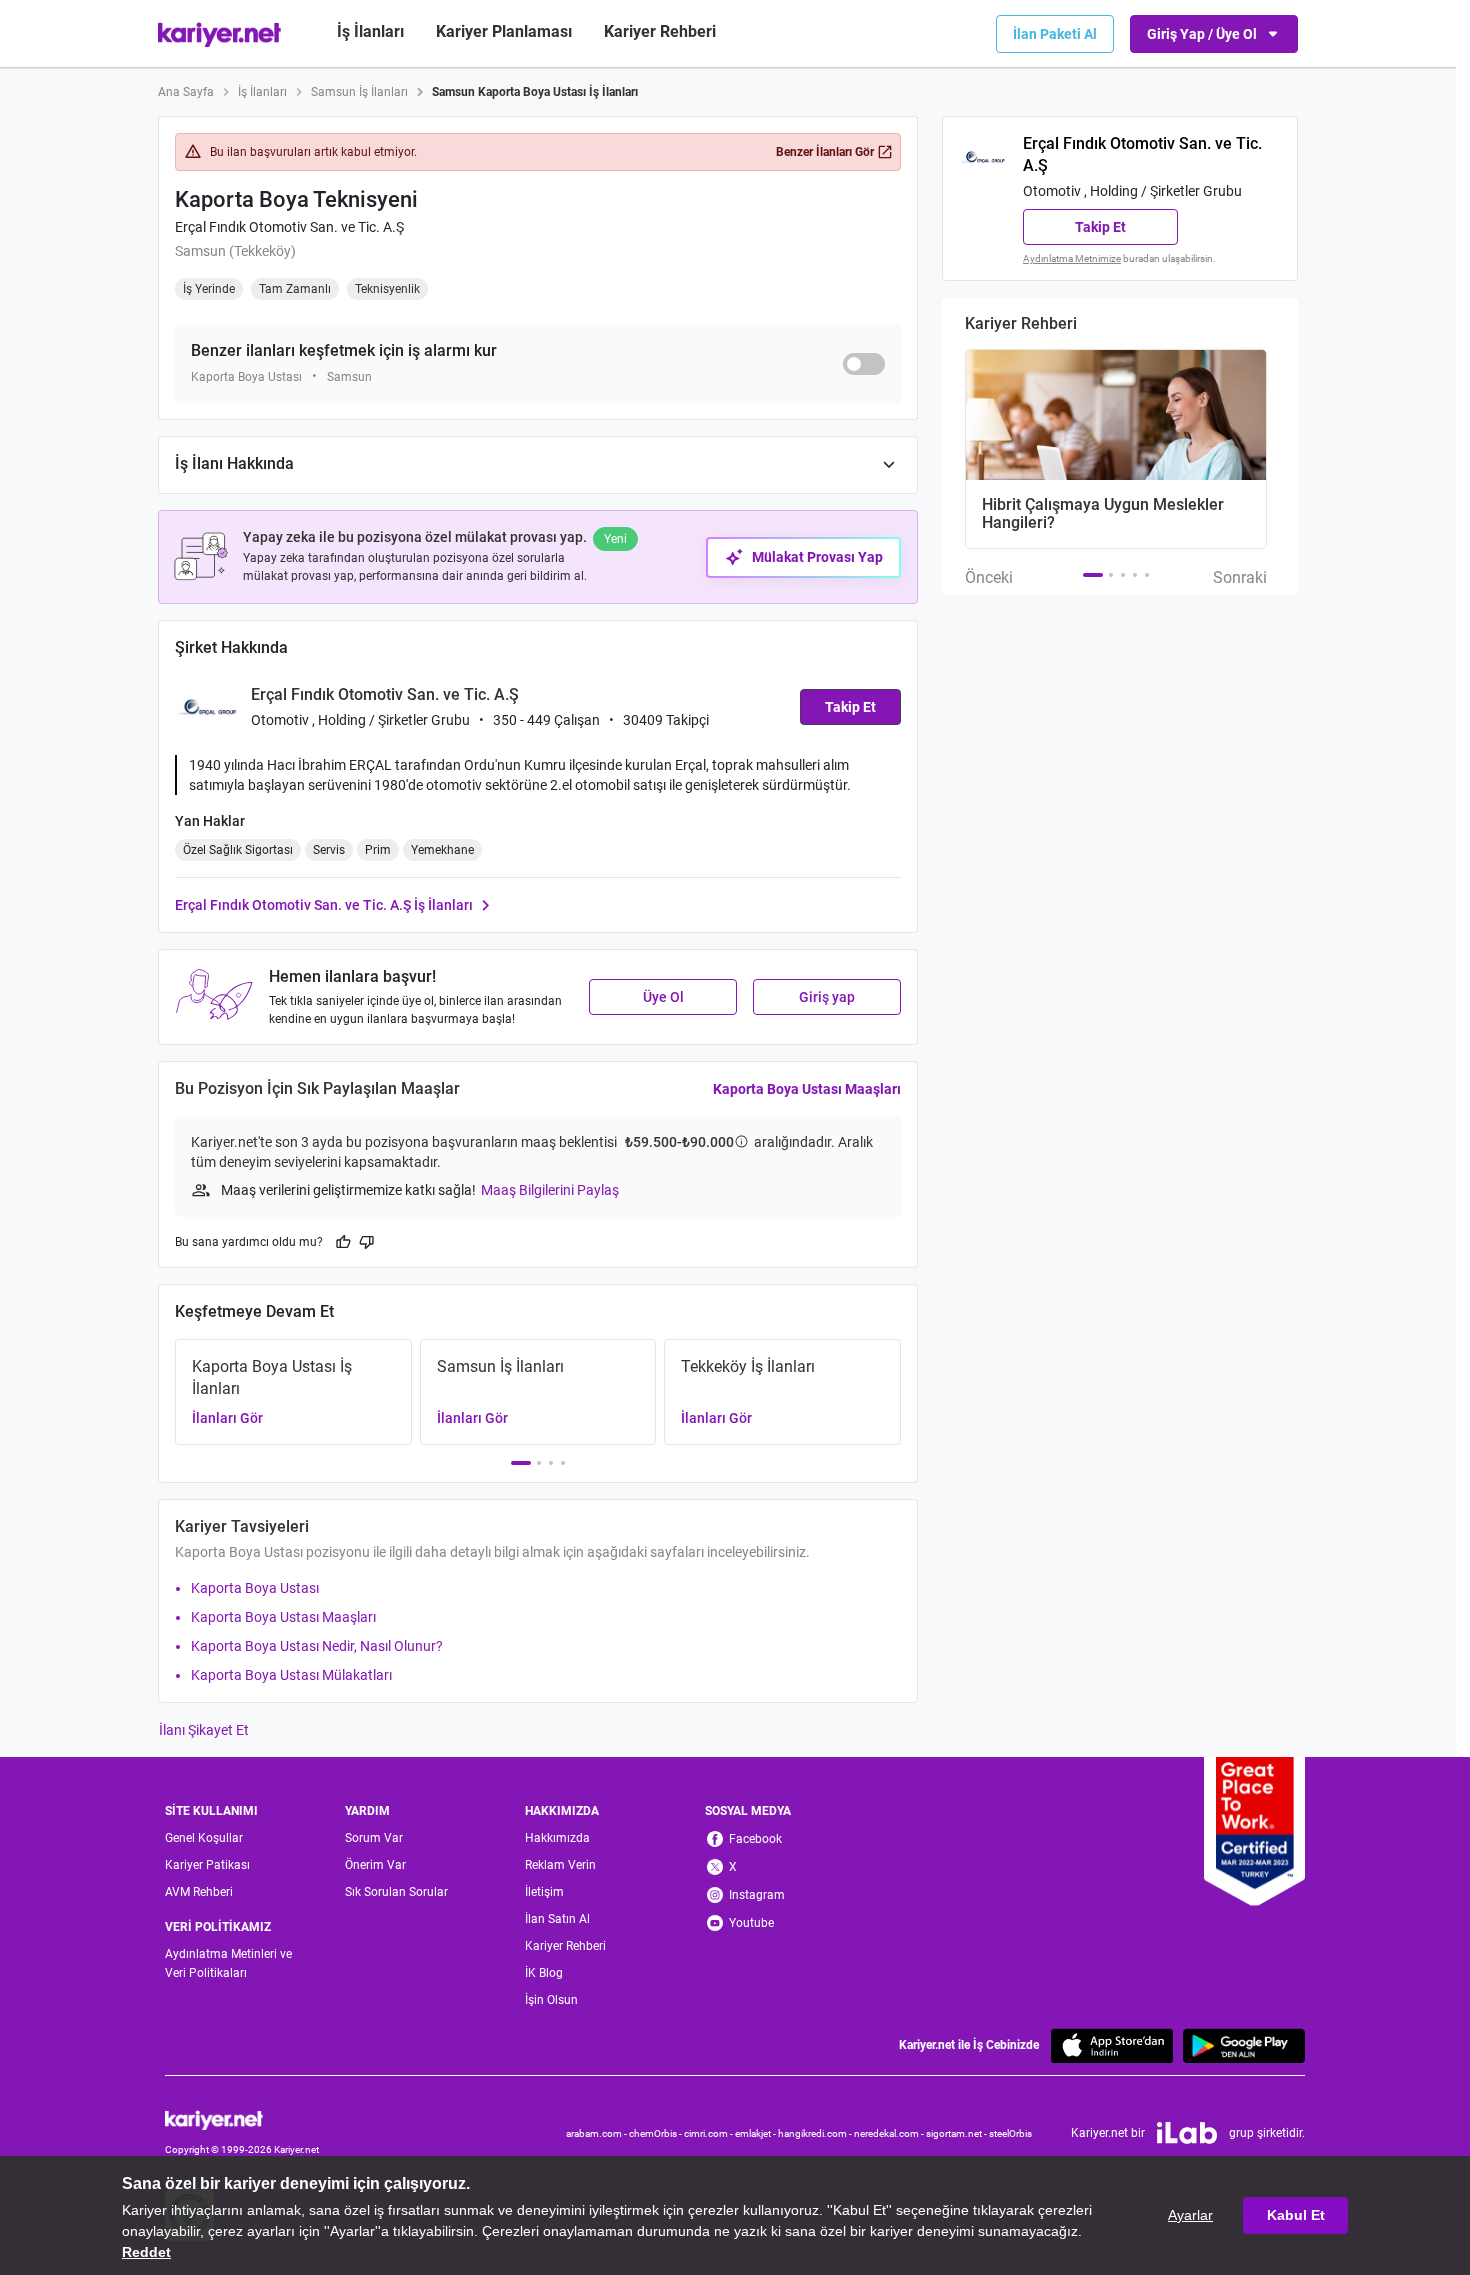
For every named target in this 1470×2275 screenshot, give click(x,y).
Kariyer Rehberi (565, 1946)
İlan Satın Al (557, 1919)
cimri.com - (709, 2133)
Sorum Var (374, 1838)
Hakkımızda (557, 1838)
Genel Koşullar (204, 1838)
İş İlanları (370, 31)
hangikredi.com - (816, 2133)
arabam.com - (597, 2133)
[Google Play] (1244, 2045)
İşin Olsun (551, 2000)
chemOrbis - (656, 2133)
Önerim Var (375, 1865)
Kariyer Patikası (207, 1865)
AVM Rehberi (199, 1892)
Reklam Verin (560, 1865)
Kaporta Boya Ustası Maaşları (807, 1089)
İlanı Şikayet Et (204, 1730)
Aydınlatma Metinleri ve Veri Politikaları (228, 1963)
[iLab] (1187, 2133)
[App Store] (1112, 2045)
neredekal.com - (890, 2133)
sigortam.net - (957, 2133)
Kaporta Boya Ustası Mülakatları (291, 1675)
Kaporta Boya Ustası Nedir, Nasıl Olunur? (317, 1646)
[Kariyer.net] (242, 2118)
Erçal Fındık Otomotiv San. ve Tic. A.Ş (289, 227)
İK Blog (544, 1973)
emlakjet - (756, 2133)
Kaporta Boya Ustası (255, 1588)
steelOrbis (1010, 2133)
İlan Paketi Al (1055, 34)
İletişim (544, 1892)
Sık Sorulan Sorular (396, 1892)
